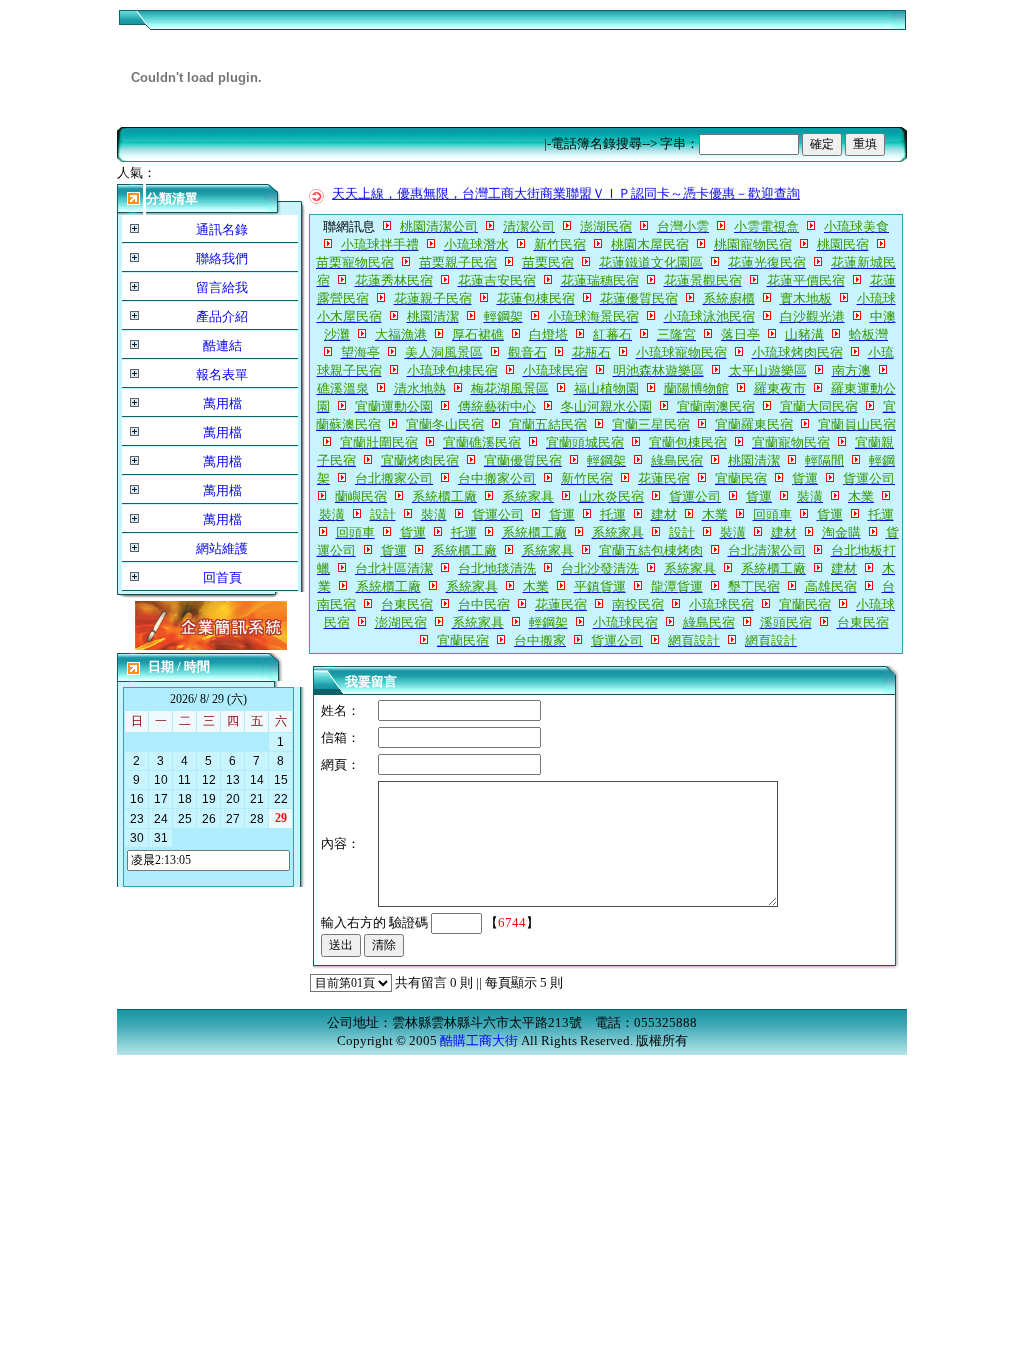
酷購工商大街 (479, 1040)
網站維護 (222, 548)
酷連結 (222, 345)
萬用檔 (222, 403)
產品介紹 (222, 316)
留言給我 (222, 287)
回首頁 (222, 577)
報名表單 (222, 374)
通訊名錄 (222, 229)
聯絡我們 (222, 258)
